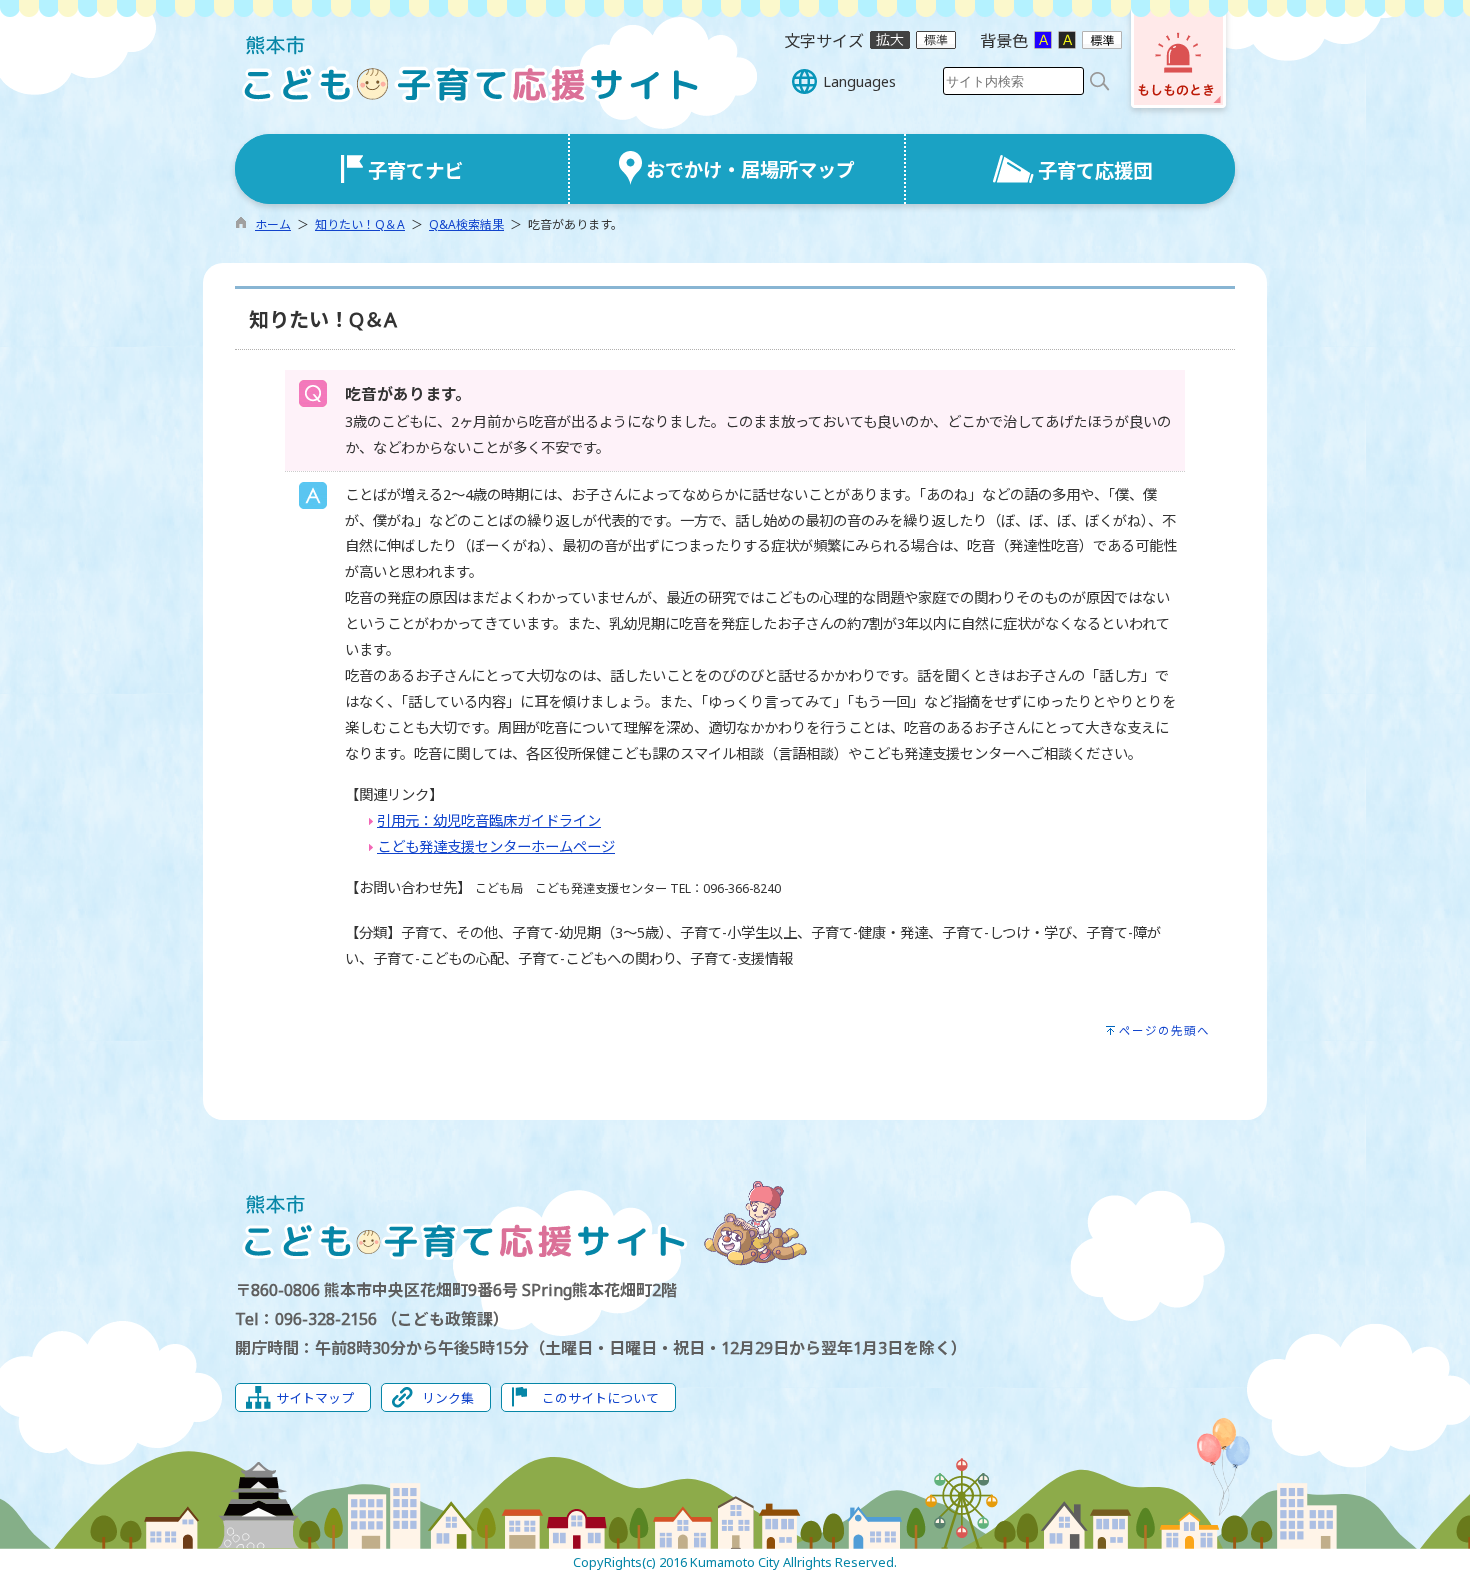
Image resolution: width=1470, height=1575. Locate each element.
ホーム (273, 224)
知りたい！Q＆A (360, 224)
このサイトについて (600, 1398)
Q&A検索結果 (466, 224)
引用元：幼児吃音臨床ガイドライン (489, 820)
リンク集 (448, 1398)
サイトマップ (315, 1398)
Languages (859, 81)
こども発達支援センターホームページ (496, 846)
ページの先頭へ (1164, 1030)
